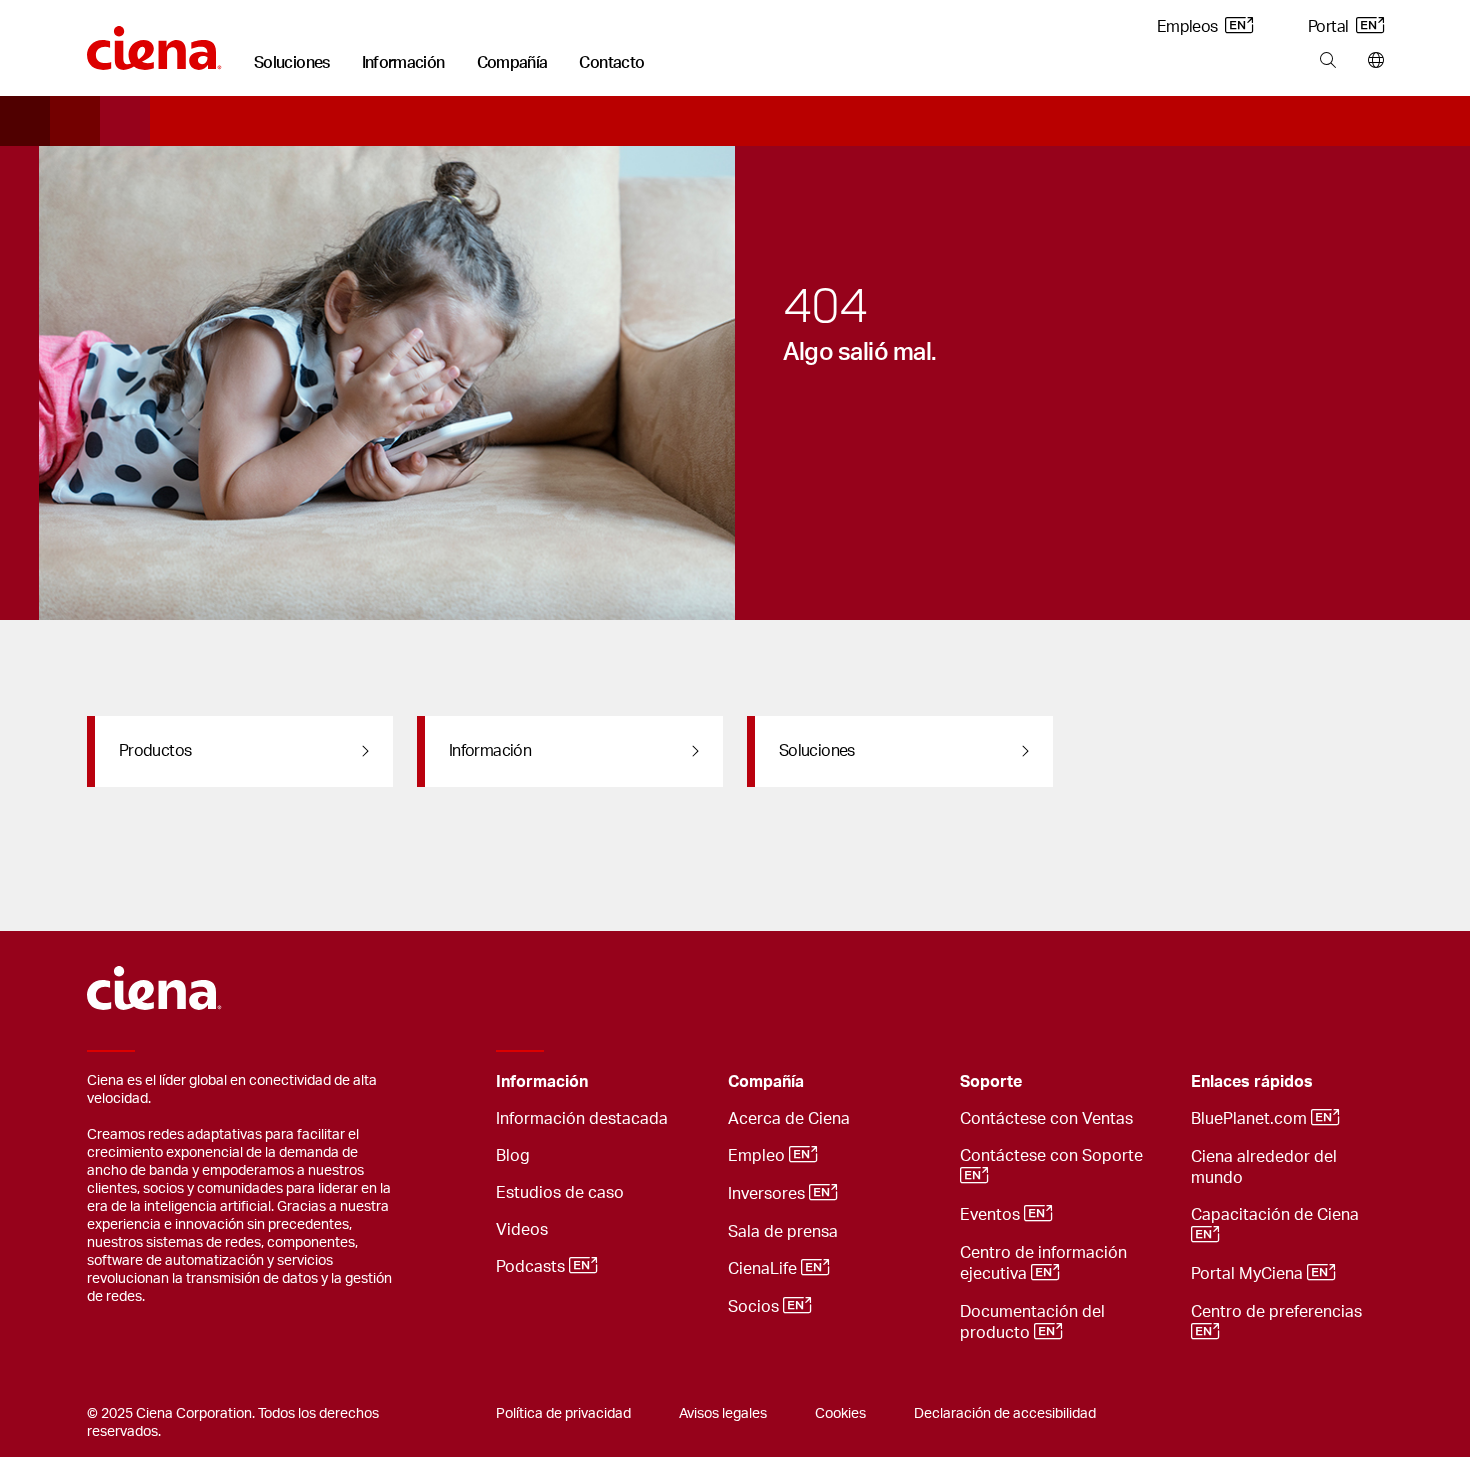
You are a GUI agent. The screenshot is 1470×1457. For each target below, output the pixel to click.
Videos (522, 1230)
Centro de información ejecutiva (1043, 1263)
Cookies (840, 1414)
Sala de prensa (783, 1232)
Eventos (992, 1215)
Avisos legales (723, 1414)
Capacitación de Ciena (1277, 1215)
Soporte (991, 1082)
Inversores (768, 1194)
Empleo (758, 1156)
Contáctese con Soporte (1053, 1156)
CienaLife (764, 1269)
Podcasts (532, 1267)
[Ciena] (154, 41)
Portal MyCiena (1249, 1274)
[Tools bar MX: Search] (1327, 61)
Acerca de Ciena (789, 1119)
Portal (1330, 27)
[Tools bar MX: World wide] (1371, 61)
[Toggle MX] (682, 1082)
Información (403, 63)
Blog (513, 1156)
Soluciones (292, 63)
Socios (755, 1307)
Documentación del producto (1032, 1322)
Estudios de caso (560, 1193)
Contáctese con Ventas (1046, 1119)
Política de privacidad (563, 1414)
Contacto (611, 63)
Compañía (512, 63)
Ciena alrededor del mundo (1264, 1167)
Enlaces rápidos (1252, 1082)
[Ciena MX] (154, 979)
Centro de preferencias (1278, 1312)
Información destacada (582, 1119)
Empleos (1189, 27)
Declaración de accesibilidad (1005, 1414)
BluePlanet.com (1251, 1119)
